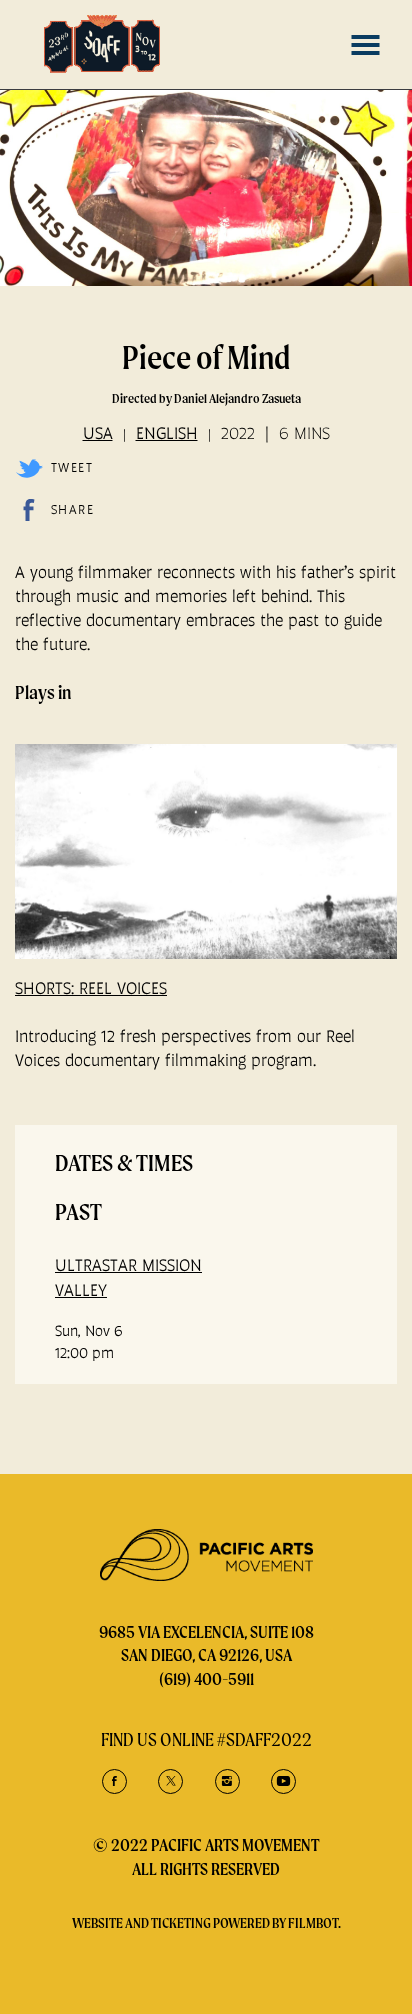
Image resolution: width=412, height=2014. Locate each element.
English (167, 433)
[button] (365, 45)
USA (98, 433)
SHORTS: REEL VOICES (91, 988)
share (72, 509)
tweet (72, 467)
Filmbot (313, 1923)
